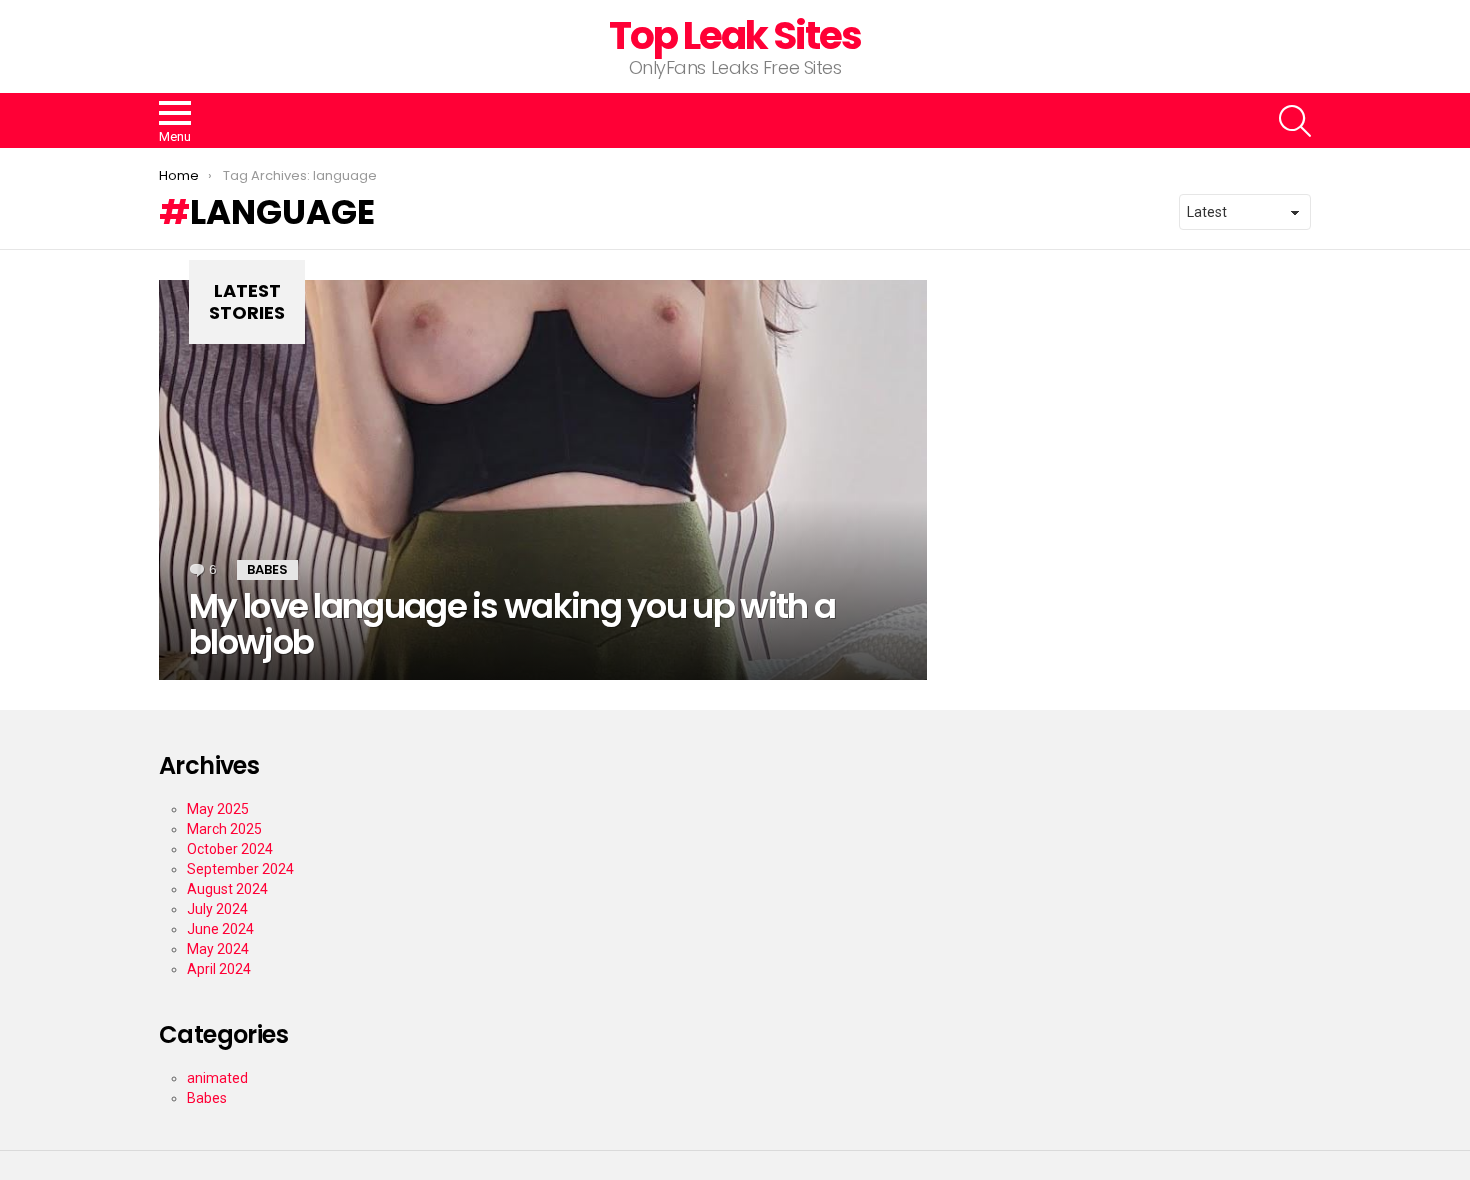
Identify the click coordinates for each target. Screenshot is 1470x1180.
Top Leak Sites (735, 35)
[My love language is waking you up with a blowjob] (543, 480)
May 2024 (218, 949)
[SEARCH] (1295, 121)
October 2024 (230, 849)
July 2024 (217, 909)
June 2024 (220, 929)
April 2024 (219, 969)
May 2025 (218, 809)
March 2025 (224, 829)
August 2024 (227, 889)
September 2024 (240, 869)
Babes (267, 569)
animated (217, 1078)
